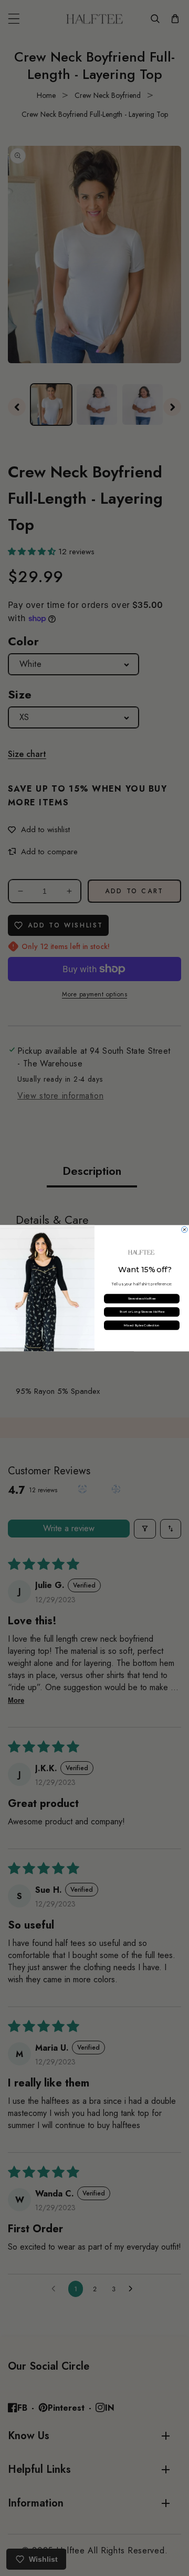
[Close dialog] (185, 1230)
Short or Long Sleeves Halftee (142, 1312)
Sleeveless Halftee (142, 1299)
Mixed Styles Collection (142, 1325)
